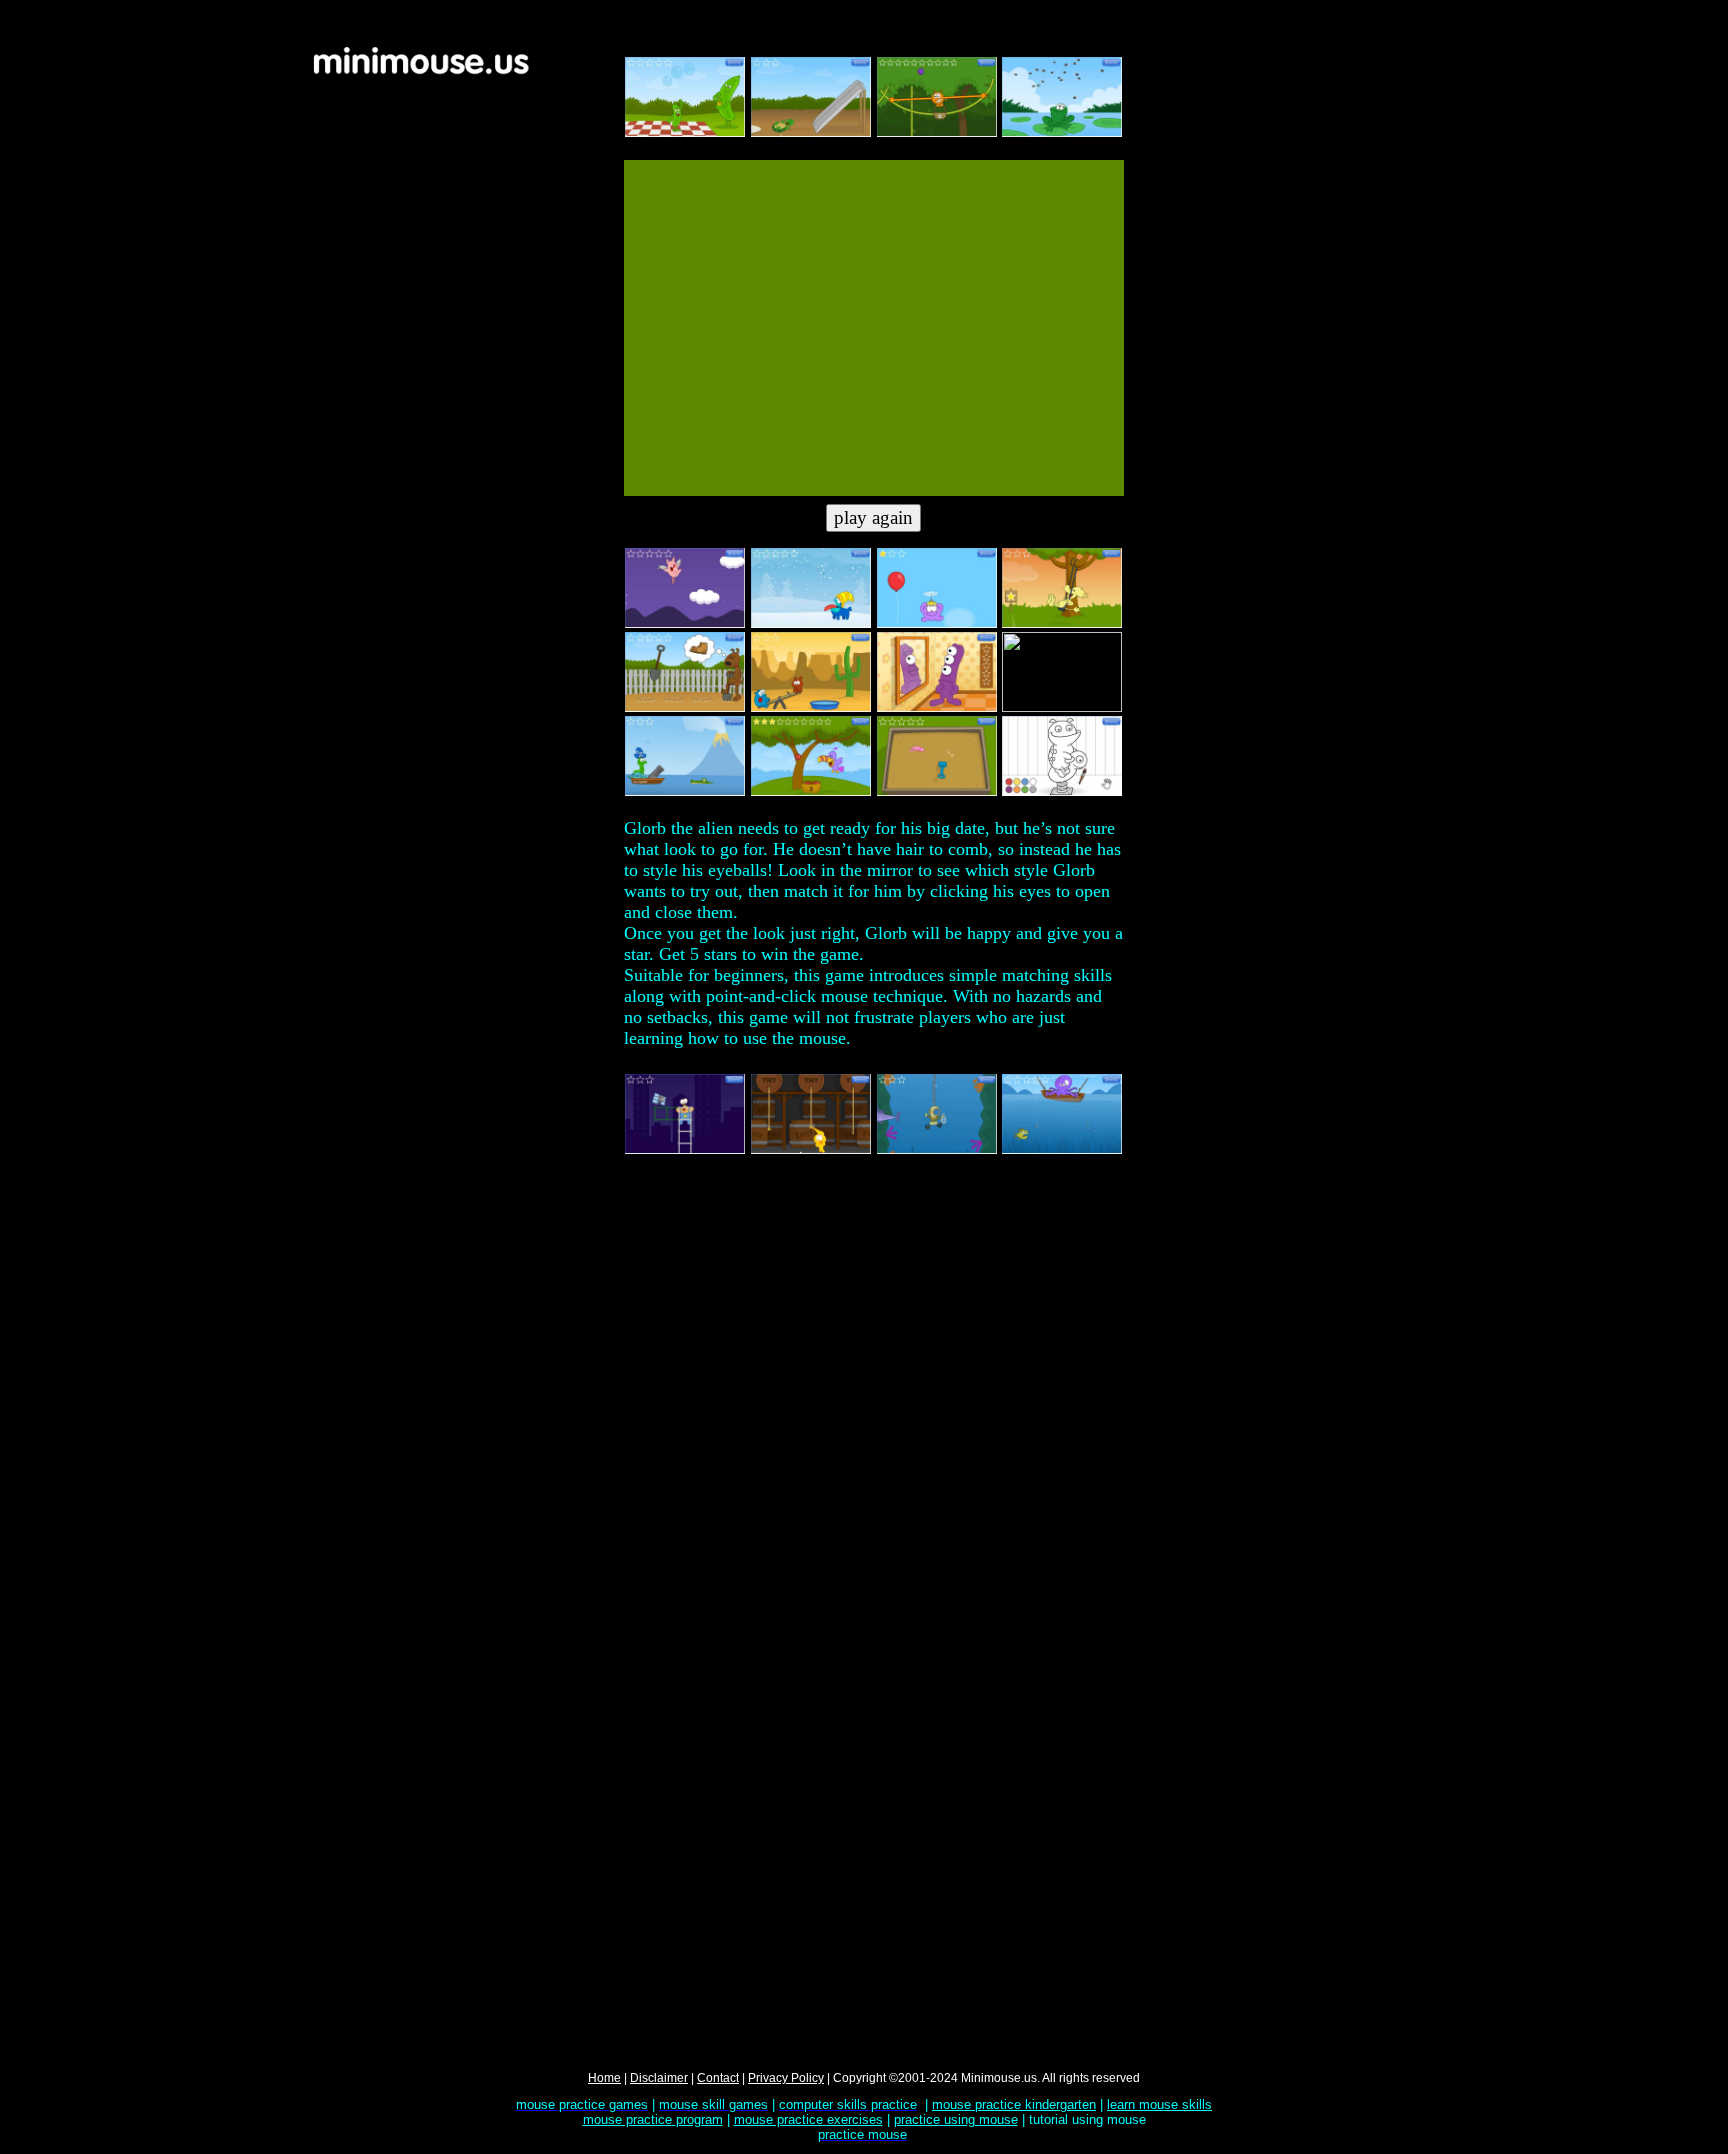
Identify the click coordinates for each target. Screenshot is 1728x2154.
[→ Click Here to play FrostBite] (811, 624)
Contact (718, 2078)
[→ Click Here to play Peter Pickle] (685, 133)
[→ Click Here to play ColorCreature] (1062, 792)
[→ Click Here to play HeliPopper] (937, 624)
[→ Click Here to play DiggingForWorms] (937, 792)
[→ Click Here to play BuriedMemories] (685, 708)
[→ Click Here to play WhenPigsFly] (685, 624)
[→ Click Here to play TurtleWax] (811, 133)
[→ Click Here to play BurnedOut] (811, 1150)
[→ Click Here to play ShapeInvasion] (1062, 708)
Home (604, 2078)
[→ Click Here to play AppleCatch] (811, 792)
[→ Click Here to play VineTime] (937, 133)
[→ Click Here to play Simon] (937, 708)
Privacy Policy (786, 2078)
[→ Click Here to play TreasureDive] (937, 1150)
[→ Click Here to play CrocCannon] (685, 792)
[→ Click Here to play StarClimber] (685, 1150)
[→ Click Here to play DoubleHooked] (1062, 1150)
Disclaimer (659, 2078)
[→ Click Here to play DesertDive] (811, 708)
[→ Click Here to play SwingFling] (1062, 624)
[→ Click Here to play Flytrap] (1062, 133)
